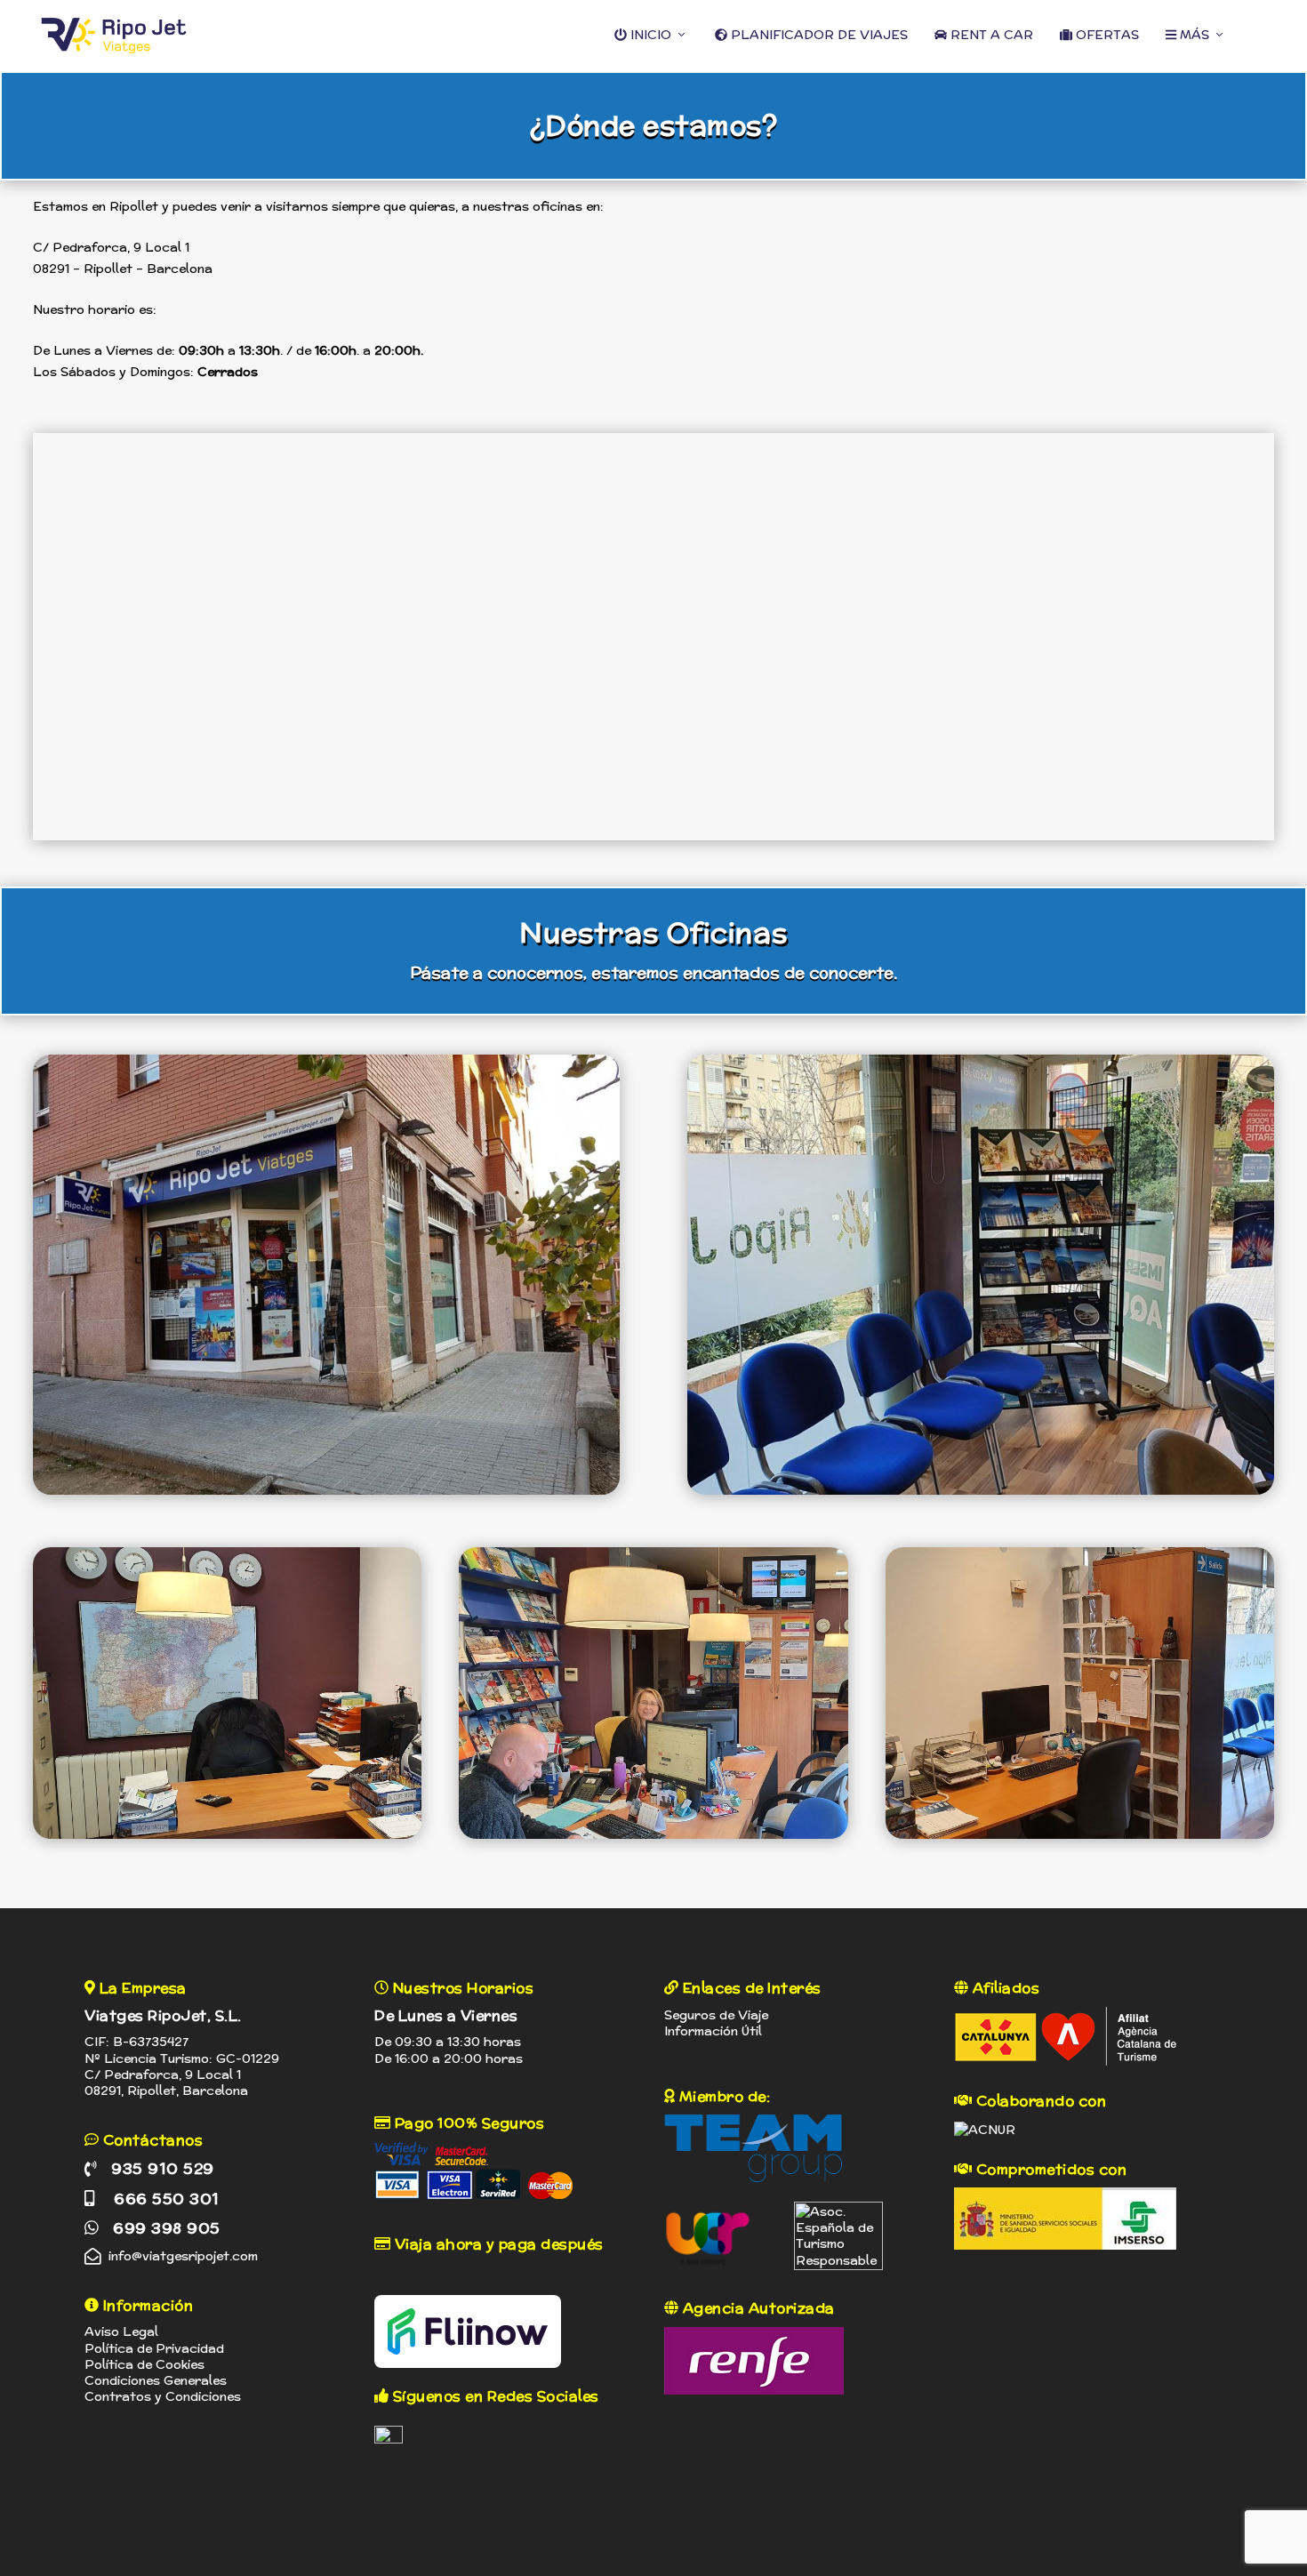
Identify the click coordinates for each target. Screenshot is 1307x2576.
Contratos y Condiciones (163, 2396)
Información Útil (713, 2031)
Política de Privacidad (154, 2348)
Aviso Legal (121, 2331)
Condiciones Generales (156, 2380)
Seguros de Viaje (716, 2015)
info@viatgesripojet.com (183, 2256)
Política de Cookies (144, 2364)
